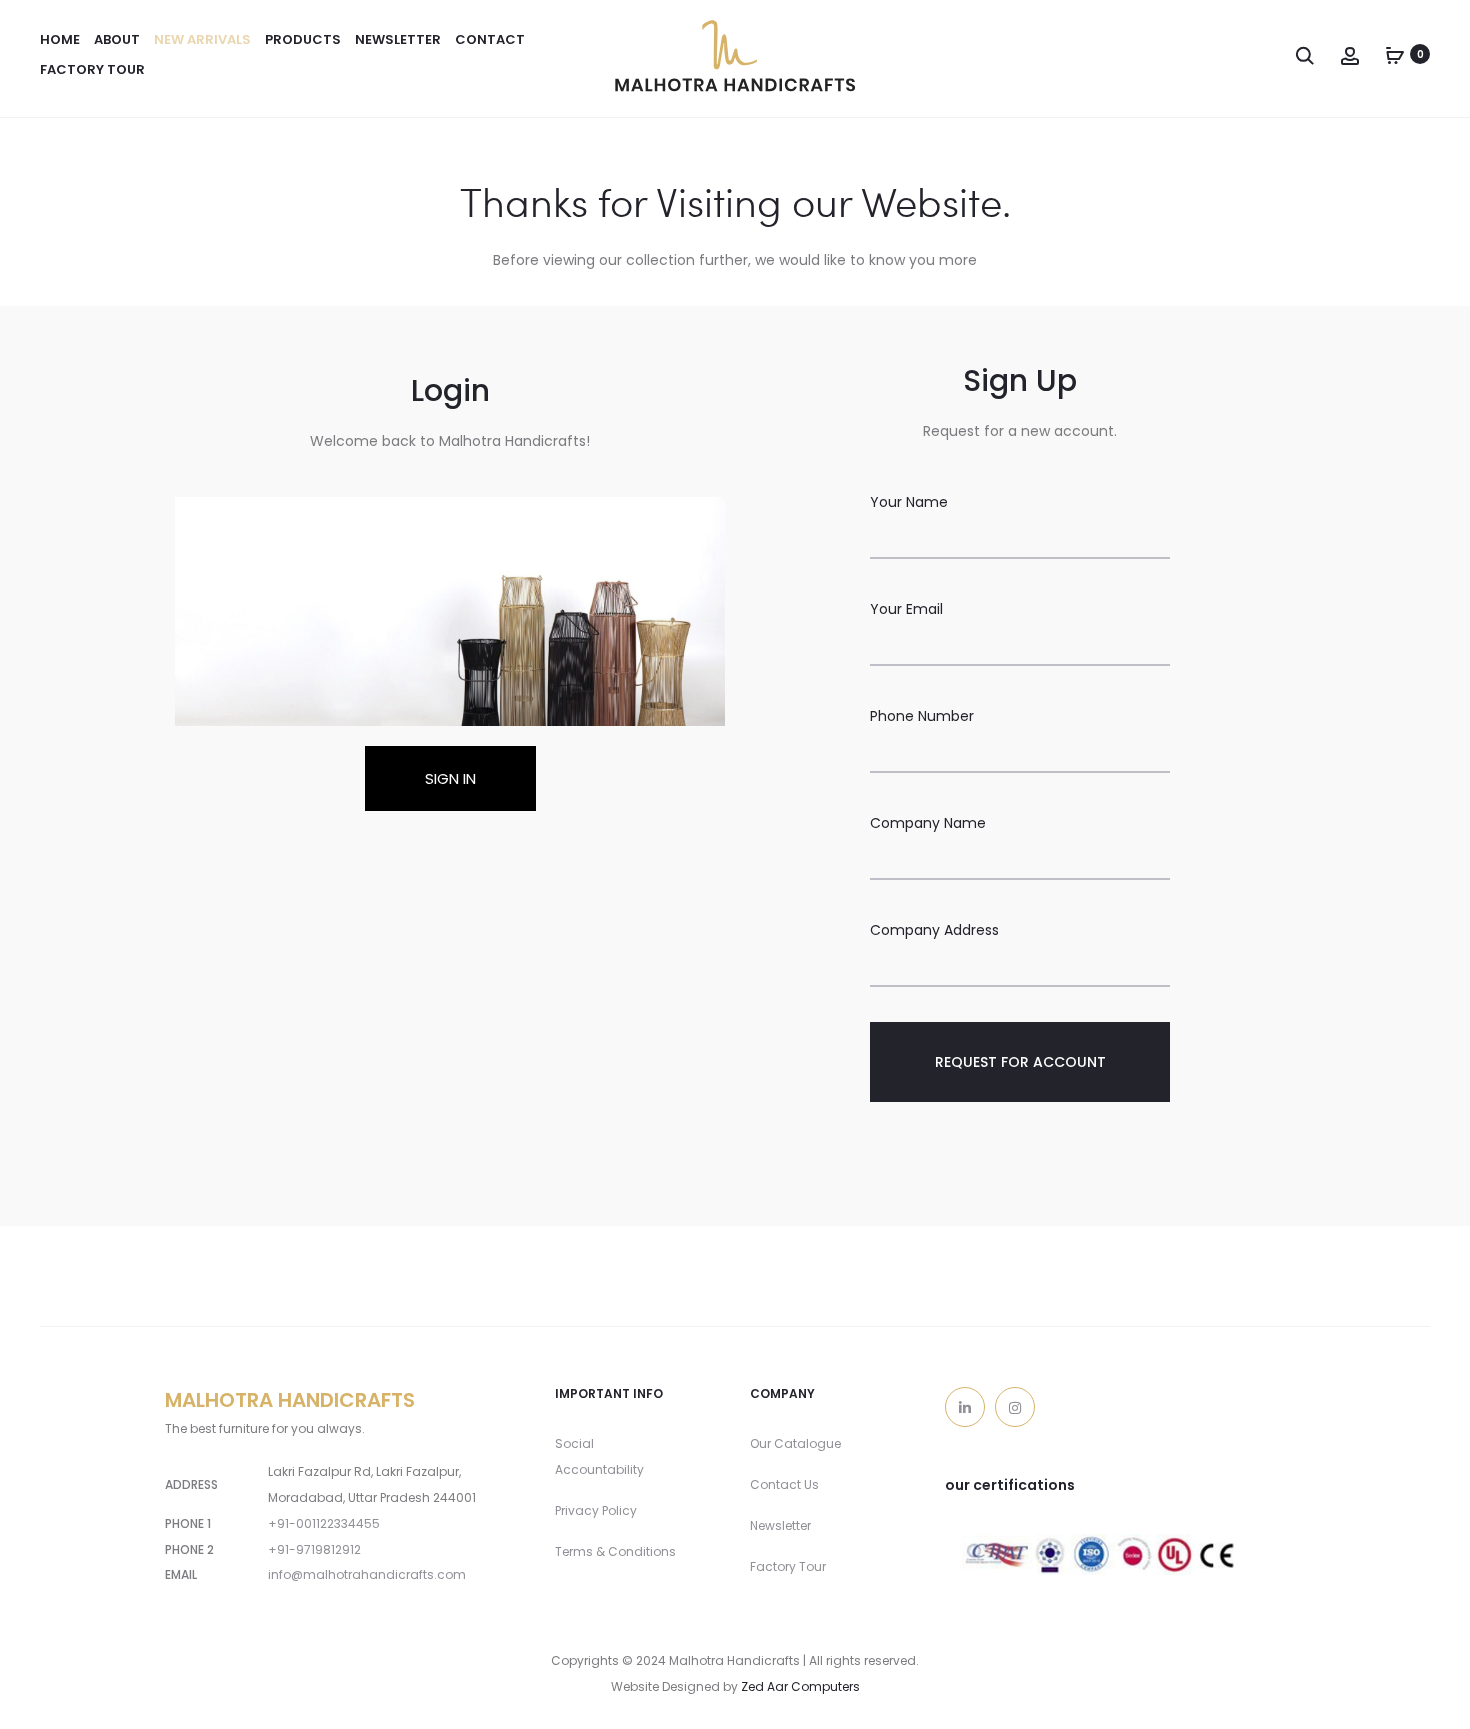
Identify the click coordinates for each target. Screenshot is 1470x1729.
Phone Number (922, 716)
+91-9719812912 (314, 1549)
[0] (1395, 54)
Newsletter (780, 1525)
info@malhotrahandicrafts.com (367, 1574)
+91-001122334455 (324, 1523)
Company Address (934, 930)
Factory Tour (92, 69)
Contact (490, 39)
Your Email (906, 609)
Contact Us (784, 1484)
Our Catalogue (795, 1443)
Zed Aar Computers (800, 1686)
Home (60, 39)
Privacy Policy (596, 1510)
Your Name (909, 502)
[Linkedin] (965, 1407)
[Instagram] (1015, 1407)
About (117, 39)
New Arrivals (202, 39)
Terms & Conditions (615, 1551)
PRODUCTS (303, 39)
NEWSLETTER (398, 39)
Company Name (928, 823)
